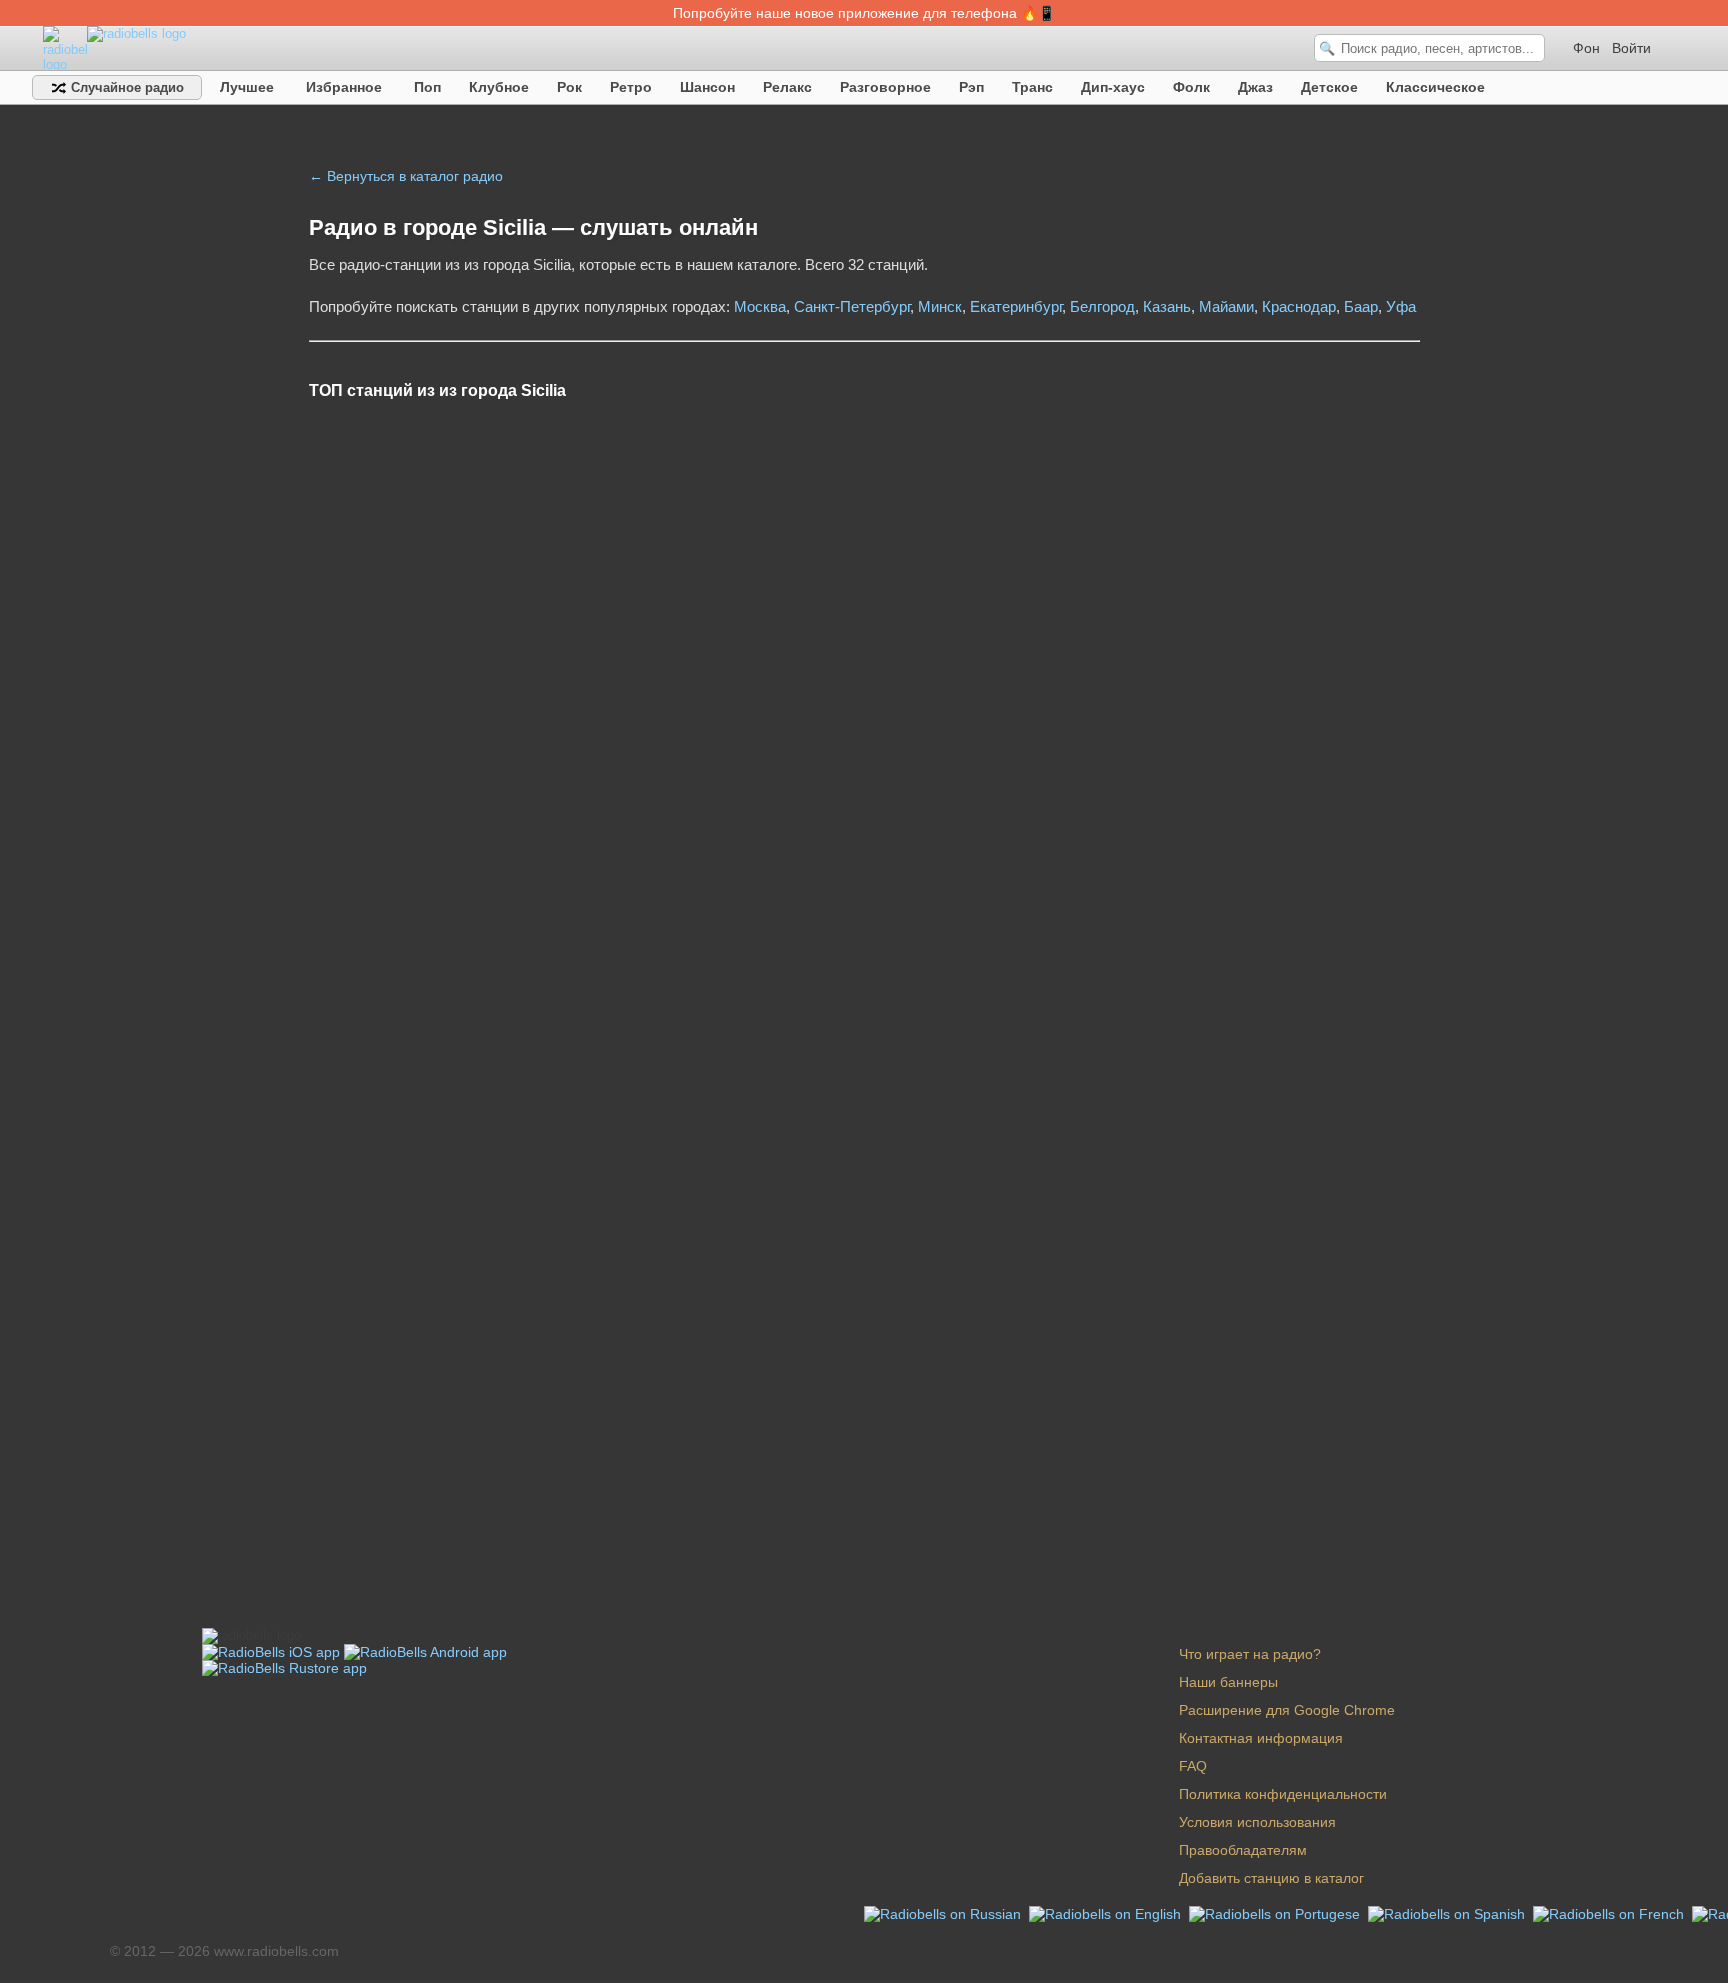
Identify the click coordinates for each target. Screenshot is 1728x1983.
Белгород (1102, 306)
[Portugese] (1276, 1913)
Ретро (631, 87)
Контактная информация (1261, 1738)
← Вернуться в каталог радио (406, 176)
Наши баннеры (1228, 1682)
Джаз (1255, 87)
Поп (427, 87)
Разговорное (885, 87)
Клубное (499, 87)
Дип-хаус (1113, 87)
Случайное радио (125, 87)
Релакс (787, 87)
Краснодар (1299, 306)
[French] (1610, 1913)
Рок (569, 87)
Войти (1631, 48)
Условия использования (1257, 1822)
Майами (1226, 306)
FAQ (1193, 1766)
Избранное (344, 87)
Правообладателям (1243, 1850)
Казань (1167, 306)
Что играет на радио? (1250, 1654)
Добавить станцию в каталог (1271, 1878)
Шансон (707, 87)
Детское (1329, 87)
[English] (1107, 1913)
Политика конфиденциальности (1283, 1794)
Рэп (971, 87)
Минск (940, 306)
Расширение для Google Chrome (1287, 1710)
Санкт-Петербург (852, 306)
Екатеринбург (1016, 306)
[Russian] (944, 1913)
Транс (1032, 87)
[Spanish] (1448, 1913)
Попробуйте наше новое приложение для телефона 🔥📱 (864, 13)
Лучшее (247, 87)
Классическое (1435, 87)
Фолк (1191, 87)
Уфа (1401, 306)
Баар (1361, 306)
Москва (760, 306)
